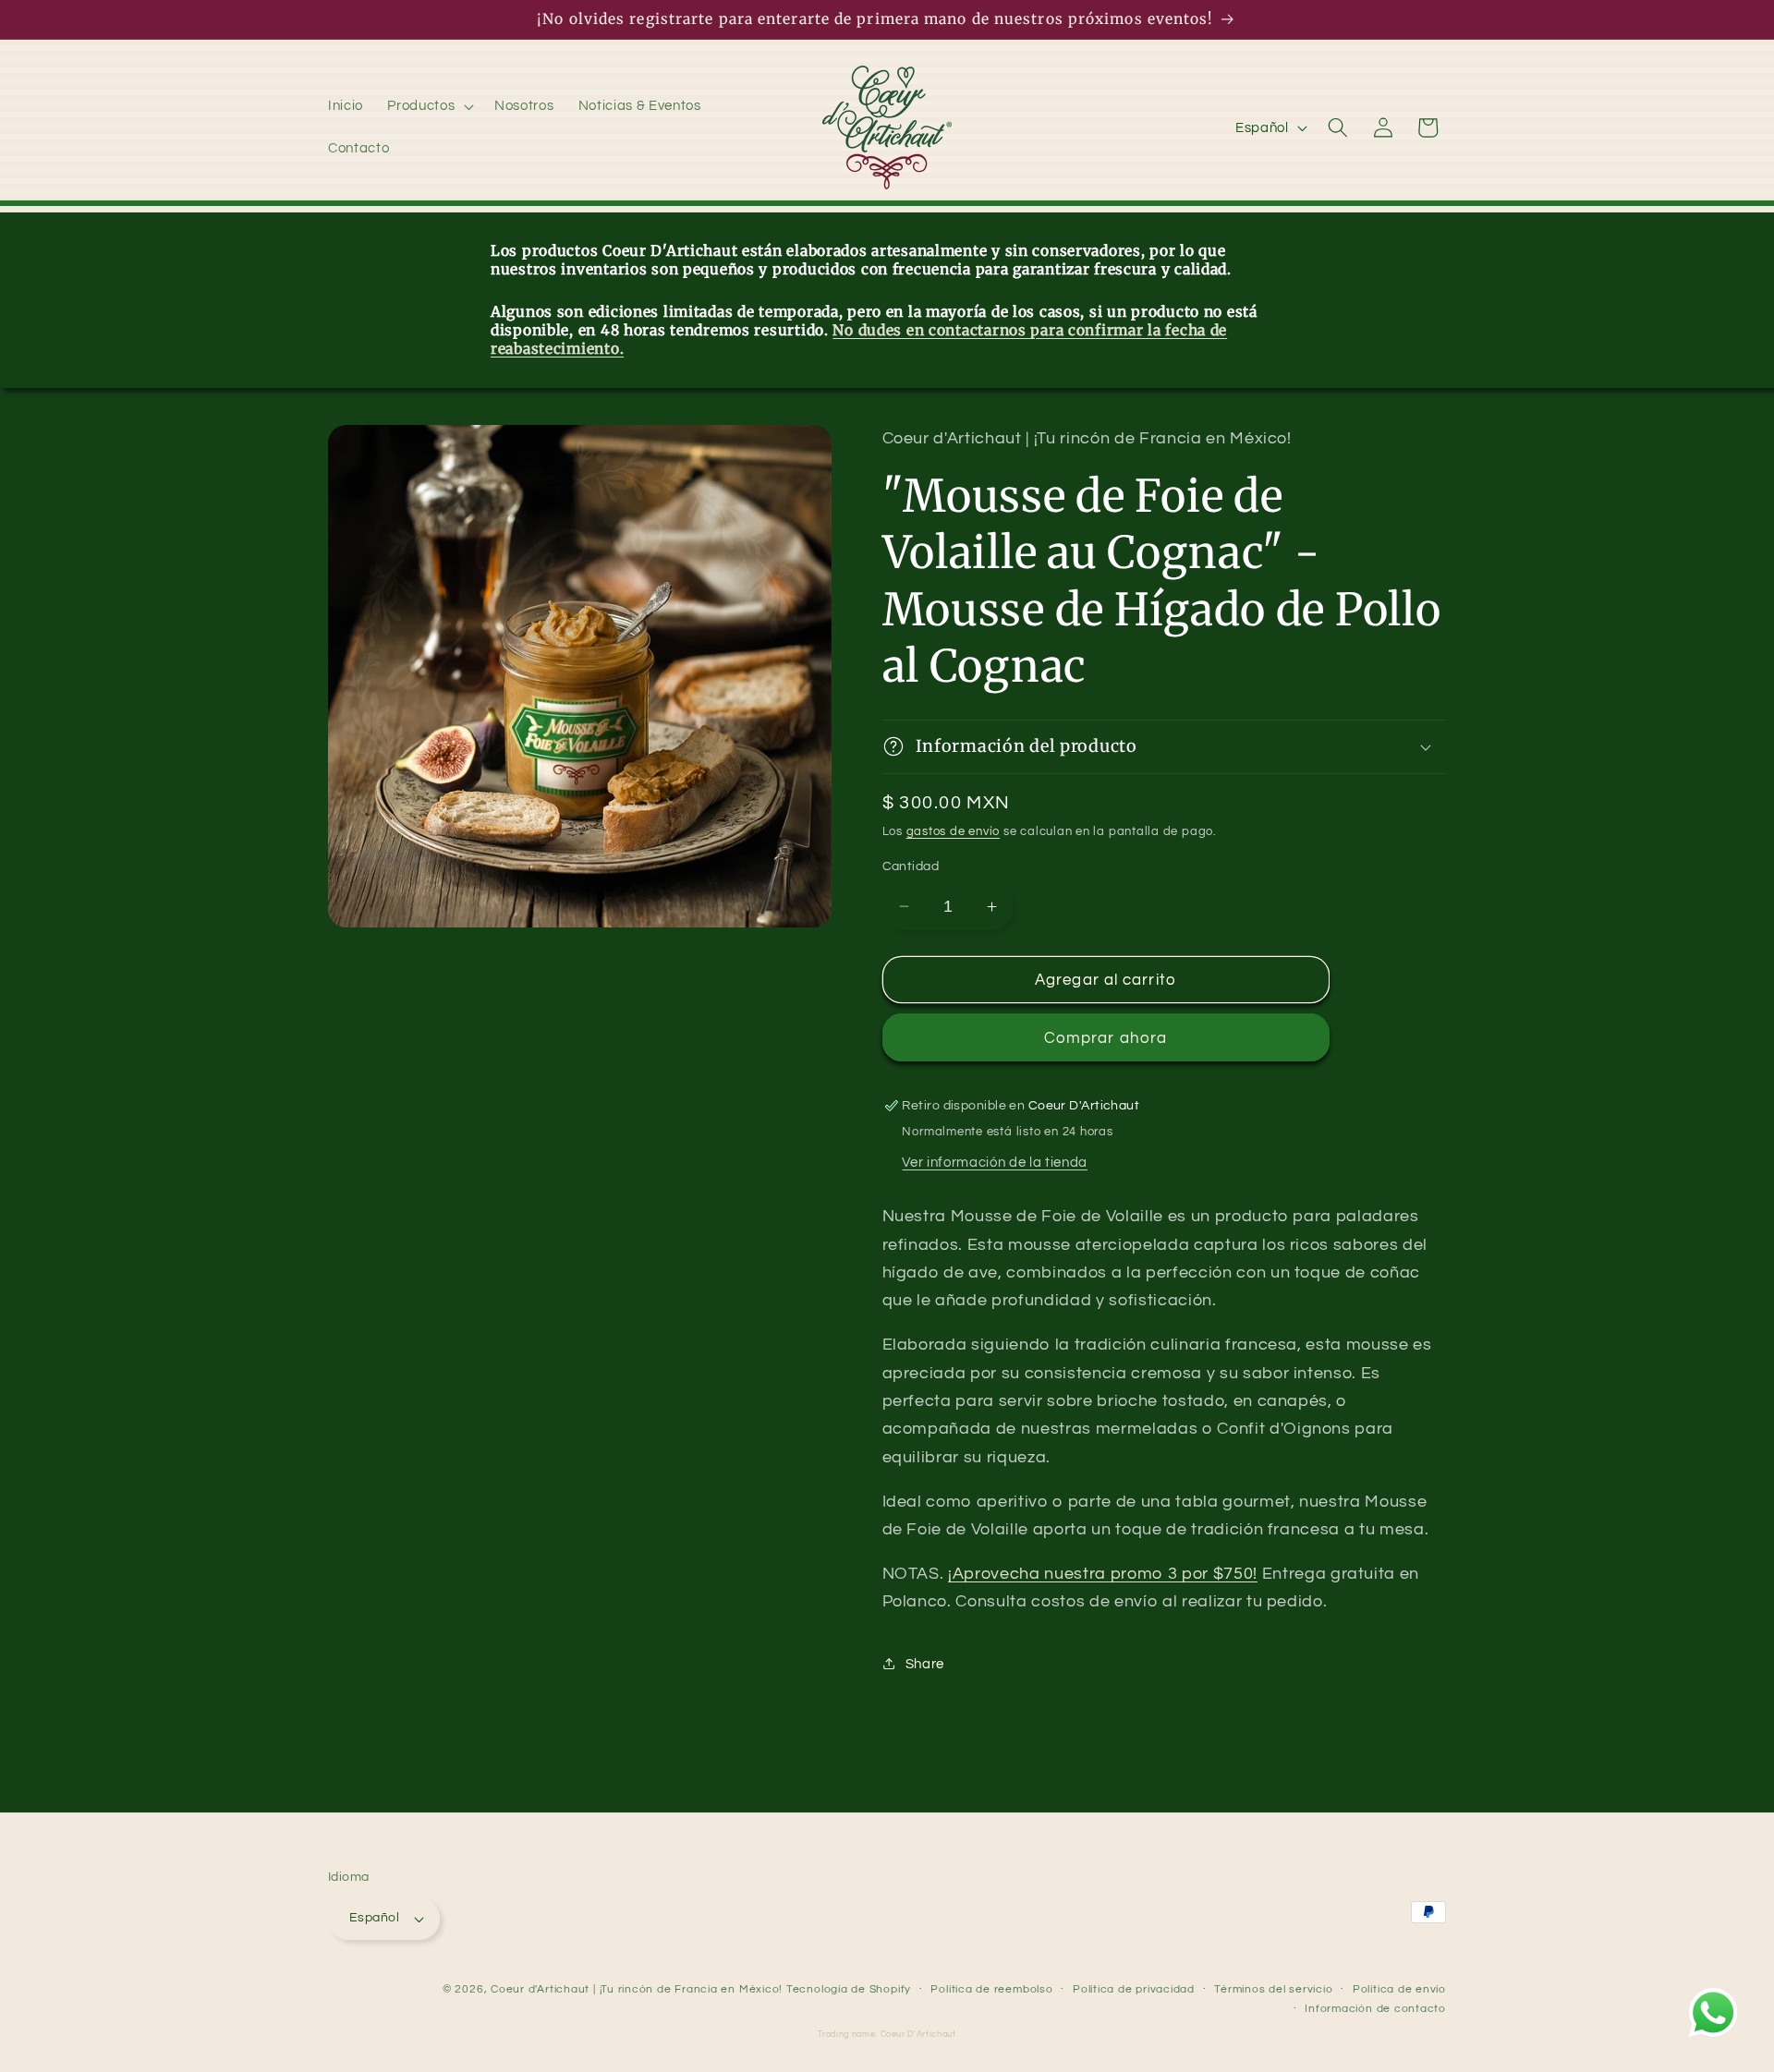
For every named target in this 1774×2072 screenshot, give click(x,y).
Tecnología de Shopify (849, 1989)
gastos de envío (954, 831)
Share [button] (925, 1664)
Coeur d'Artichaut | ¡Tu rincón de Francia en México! (637, 1989)
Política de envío (1399, 1989)
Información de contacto (1375, 2010)
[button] (429, 106)
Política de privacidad (1134, 1989)
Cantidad (911, 866)
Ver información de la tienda (994, 1161)
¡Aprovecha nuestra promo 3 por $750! (1103, 1574)
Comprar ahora (1106, 1037)
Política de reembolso (991, 1989)
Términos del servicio (1273, 1989)
